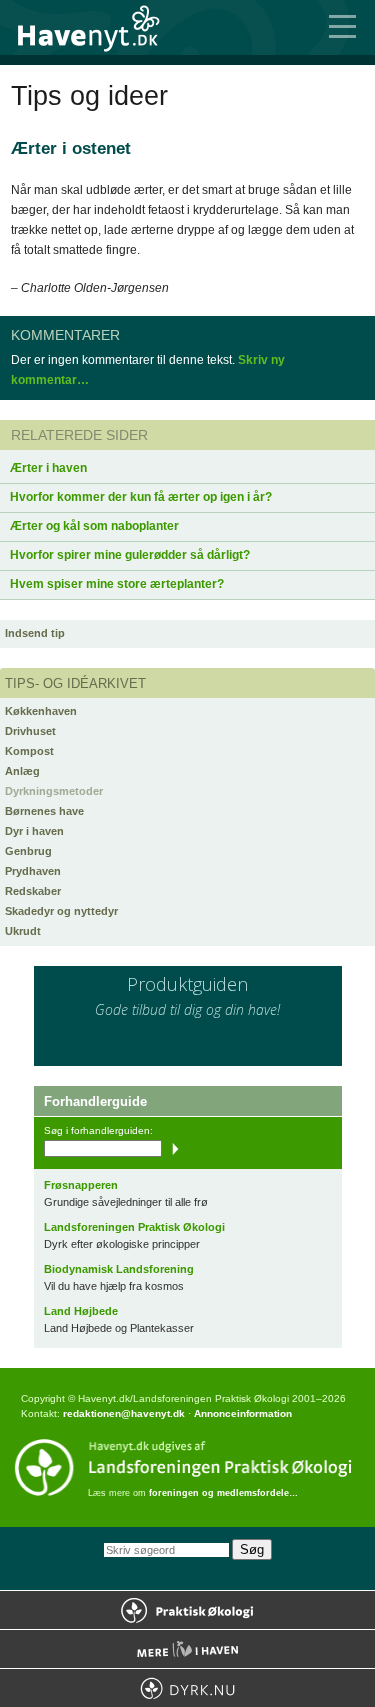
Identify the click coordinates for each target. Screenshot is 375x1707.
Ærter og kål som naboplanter (94, 526)
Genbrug (28, 851)
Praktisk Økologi (187, 1610)
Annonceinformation (243, 1413)
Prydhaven (33, 871)
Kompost (29, 751)
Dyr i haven (34, 831)
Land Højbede (81, 1311)
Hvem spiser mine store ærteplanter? (117, 584)
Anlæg (22, 771)
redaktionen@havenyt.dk (124, 1413)
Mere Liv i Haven (187, 1649)
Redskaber (33, 891)
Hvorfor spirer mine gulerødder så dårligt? (130, 555)
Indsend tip (35, 633)
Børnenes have (44, 811)
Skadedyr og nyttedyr (61, 911)
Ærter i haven (48, 468)
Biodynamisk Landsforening (119, 1269)
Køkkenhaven (41, 711)
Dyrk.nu (187, 1688)
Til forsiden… (100, 27)
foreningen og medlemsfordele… (223, 1493)
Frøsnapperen (81, 1185)
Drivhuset (30, 731)
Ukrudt (23, 931)
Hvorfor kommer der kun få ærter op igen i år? (141, 497)
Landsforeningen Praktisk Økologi (134, 1227)
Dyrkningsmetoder (54, 791)
